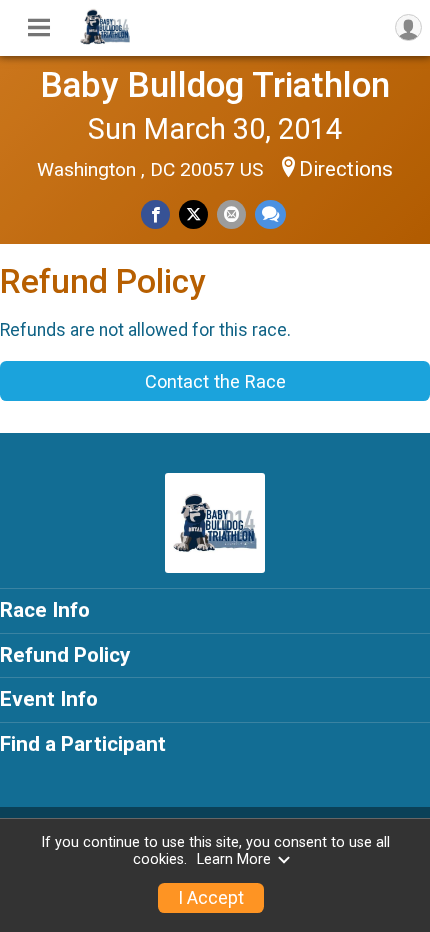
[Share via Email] (231, 214)
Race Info (45, 610)
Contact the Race (215, 381)
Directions (346, 169)
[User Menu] (408, 27)
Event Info (49, 699)
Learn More (234, 859)
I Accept (211, 898)
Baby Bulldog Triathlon (215, 85)
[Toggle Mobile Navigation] (39, 28)
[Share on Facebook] (155, 214)
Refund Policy (65, 655)
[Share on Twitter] (193, 214)
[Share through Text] (270, 214)
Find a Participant (83, 744)
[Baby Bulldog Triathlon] (105, 40)
